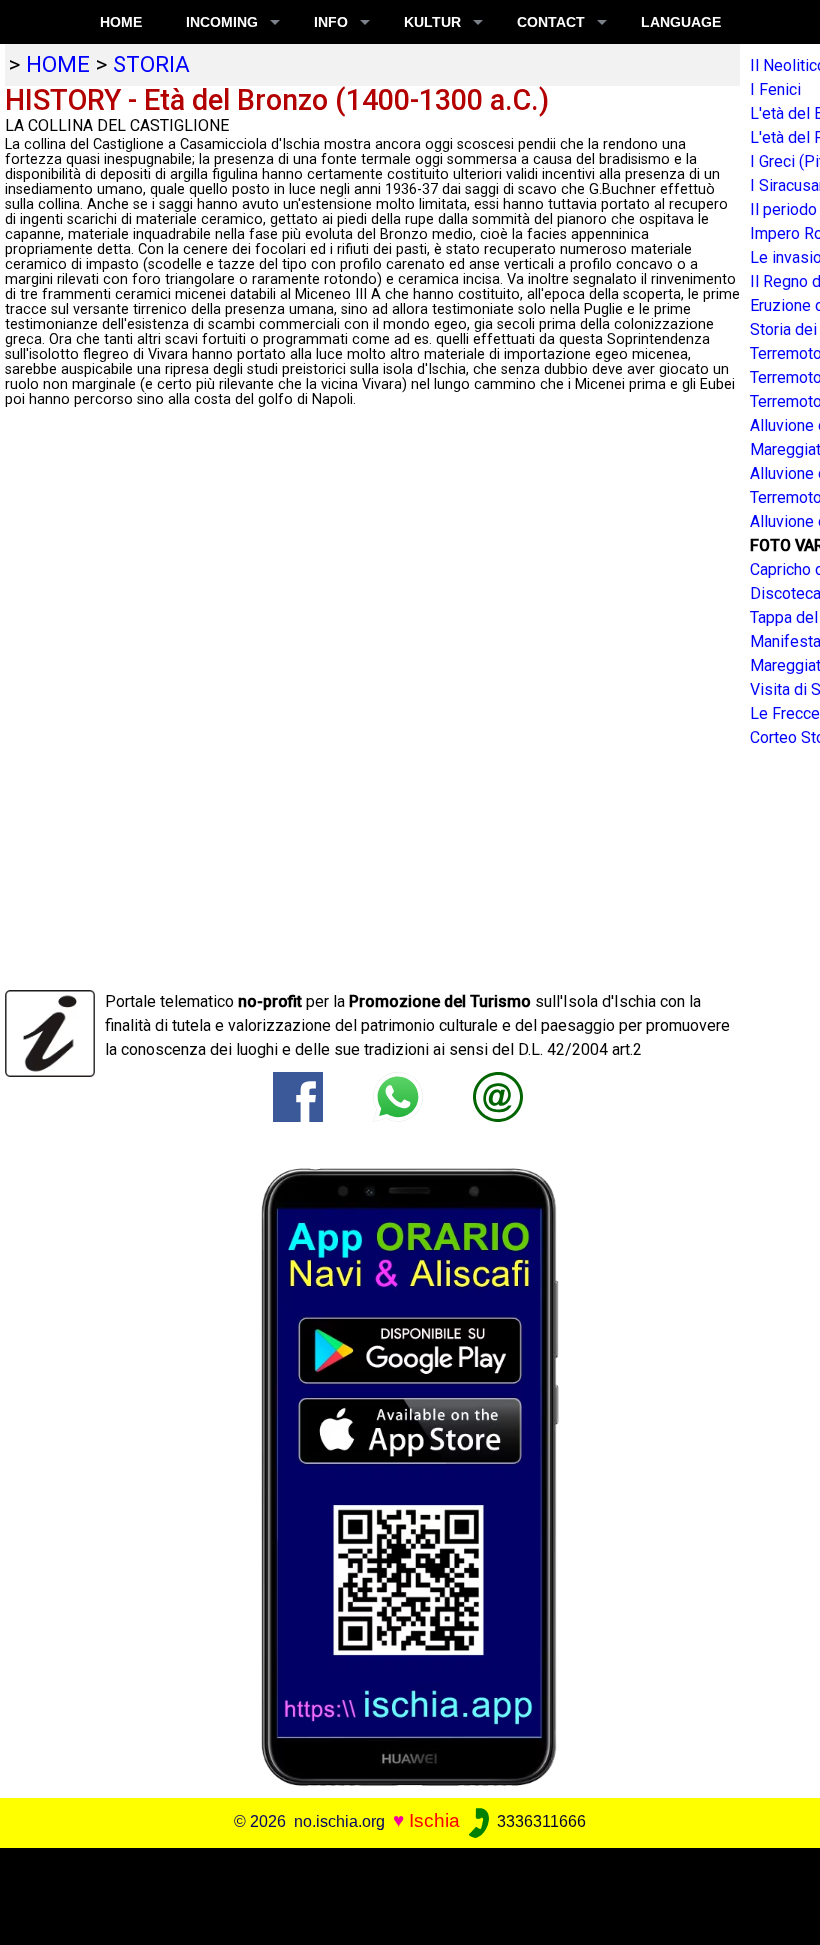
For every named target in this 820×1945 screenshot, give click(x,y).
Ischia (434, 1820)
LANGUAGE (681, 22)
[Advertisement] (402, 1893)
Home (121, 22)
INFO (331, 22)
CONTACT (551, 22)
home (58, 64)
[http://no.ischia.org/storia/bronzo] (498, 1095)
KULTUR (432, 22)
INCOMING (222, 22)
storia (151, 64)
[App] (410, 1475)
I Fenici (775, 89)
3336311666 (539, 1821)
